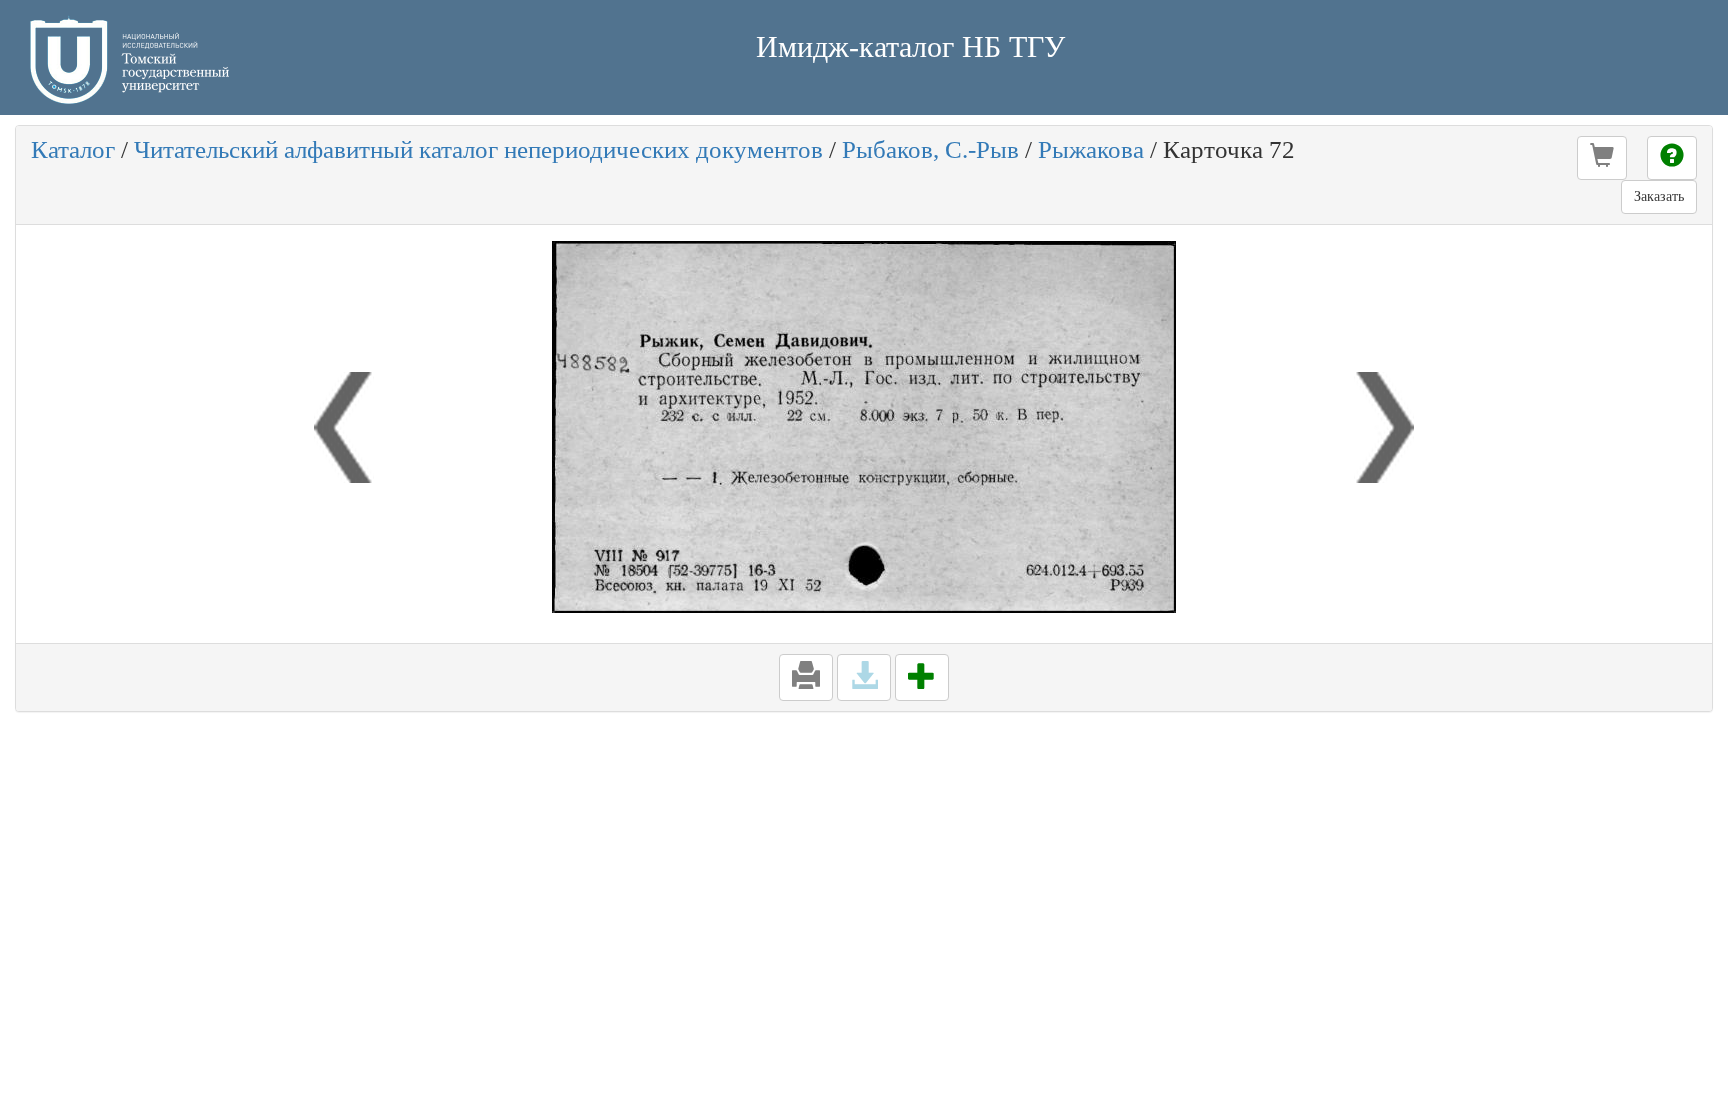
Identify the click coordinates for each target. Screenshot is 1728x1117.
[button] (1602, 158)
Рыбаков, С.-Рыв (930, 149)
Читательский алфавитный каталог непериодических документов (478, 149)
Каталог (73, 149)
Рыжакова (1091, 149)
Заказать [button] (1659, 196)
